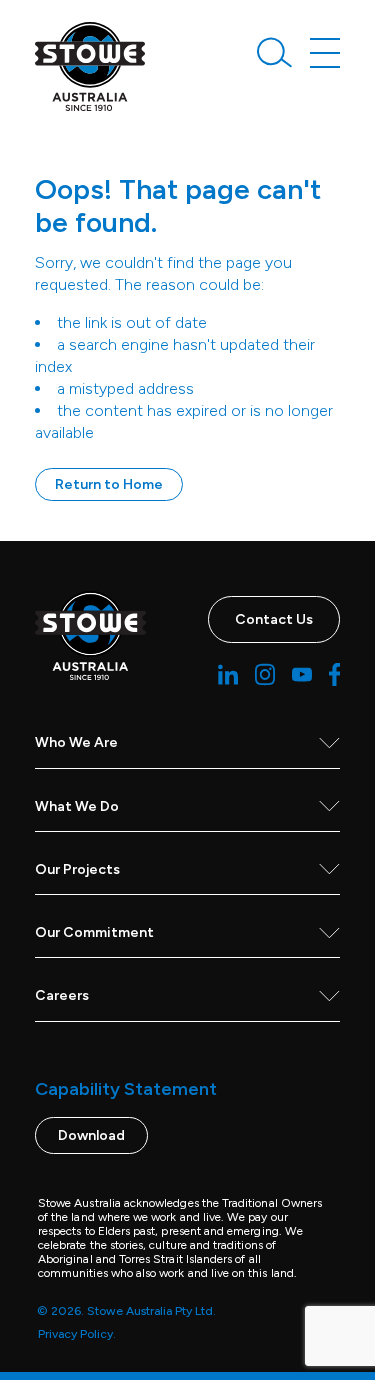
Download (91, 1135)
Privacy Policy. (77, 1334)
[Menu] (325, 53)
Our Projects (77, 869)
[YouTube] (302, 675)
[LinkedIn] (228, 675)
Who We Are (76, 742)
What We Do (77, 806)
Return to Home (109, 484)
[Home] (90, 635)
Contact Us (274, 619)
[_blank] (90, 66)
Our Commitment (94, 932)
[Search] (275, 55)
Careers (62, 995)
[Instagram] (265, 675)
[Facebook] (335, 675)
